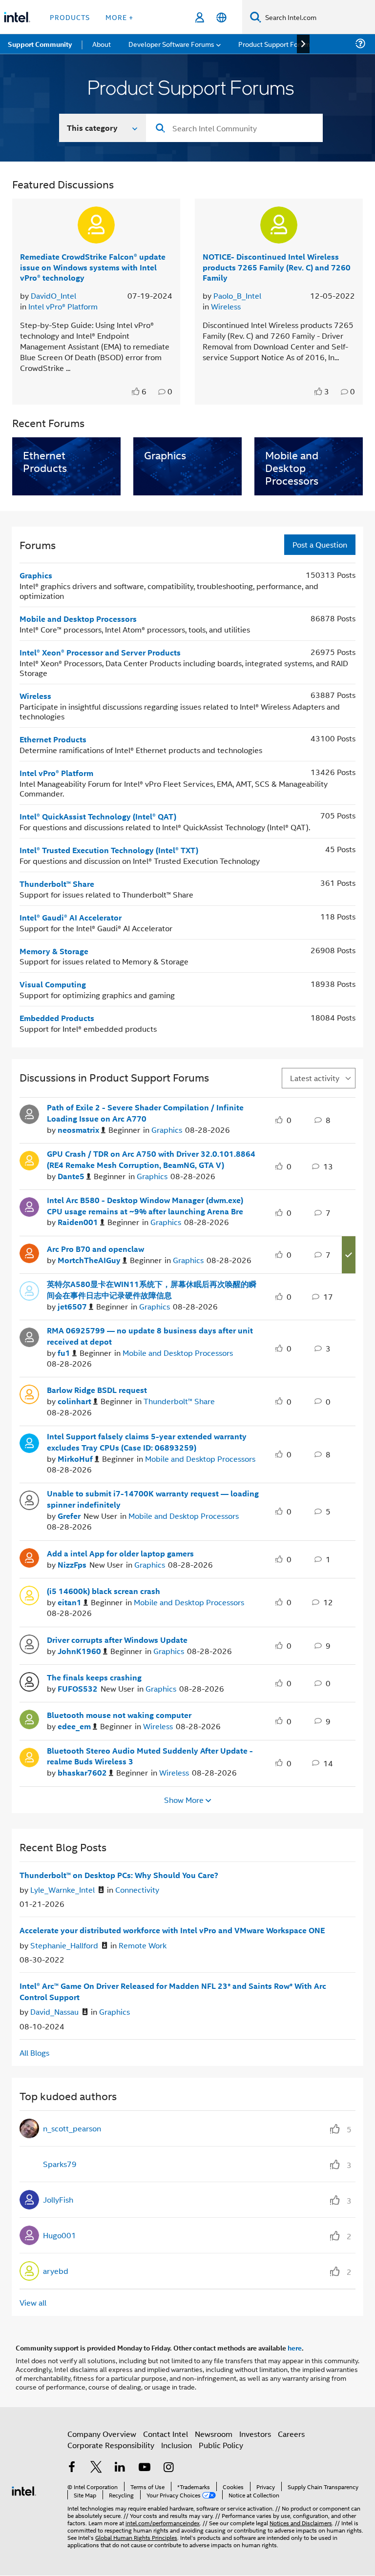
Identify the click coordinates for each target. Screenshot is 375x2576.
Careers (291, 2434)
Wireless (226, 306)
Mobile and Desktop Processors (78, 619)
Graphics (36, 575)
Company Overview (102, 2434)
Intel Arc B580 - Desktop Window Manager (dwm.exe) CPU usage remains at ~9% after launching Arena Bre (145, 1206)
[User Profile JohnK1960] (29, 1643)
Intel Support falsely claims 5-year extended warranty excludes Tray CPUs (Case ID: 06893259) (147, 1442)
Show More (184, 1800)
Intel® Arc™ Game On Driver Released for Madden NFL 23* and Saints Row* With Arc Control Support (173, 1992)
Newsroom (214, 2434)
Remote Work (143, 1945)
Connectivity (137, 1890)
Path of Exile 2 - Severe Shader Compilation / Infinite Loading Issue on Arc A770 (145, 1113)
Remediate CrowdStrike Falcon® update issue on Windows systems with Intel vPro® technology (93, 267)
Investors (255, 2434)
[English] (221, 17)
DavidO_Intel (53, 296)
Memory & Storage (54, 951)
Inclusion (177, 2445)
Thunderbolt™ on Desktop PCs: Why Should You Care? (119, 1875)
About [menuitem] (102, 44)
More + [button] (119, 17)
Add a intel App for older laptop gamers (120, 1554)
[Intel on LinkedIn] (120, 2468)
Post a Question (320, 544)
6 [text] (144, 391)
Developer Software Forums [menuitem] (171, 44)
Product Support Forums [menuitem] (276, 44)
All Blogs (34, 2053)
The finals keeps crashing (94, 1677)
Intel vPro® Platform (63, 306)
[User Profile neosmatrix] (29, 1113)
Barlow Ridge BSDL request (97, 1390)
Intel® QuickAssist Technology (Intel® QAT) (98, 816)
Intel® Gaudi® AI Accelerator (71, 917)
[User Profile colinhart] (29, 1393)
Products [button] (70, 17)
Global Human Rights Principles (136, 2537)
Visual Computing (53, 984)
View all (33, 2302)
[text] (137, 391)
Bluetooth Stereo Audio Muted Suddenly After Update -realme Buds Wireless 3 (150, 1756)
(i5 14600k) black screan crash (104, 1591)
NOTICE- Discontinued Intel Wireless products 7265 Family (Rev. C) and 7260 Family (277, 267)
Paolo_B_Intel (237, 296)
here (295, 2348)
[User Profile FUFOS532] (29, 1681)
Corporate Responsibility (111, 2445)
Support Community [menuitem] (40, 44)
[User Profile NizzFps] (29, 1556)
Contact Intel (166, 2434)
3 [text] (327, 391)
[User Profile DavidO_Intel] (96, 225)
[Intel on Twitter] (96, 2468)
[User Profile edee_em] (29, 1718)
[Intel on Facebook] (72, 2468)
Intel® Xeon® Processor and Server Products (100, 652)
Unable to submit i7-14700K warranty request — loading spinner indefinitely (153, 1499)
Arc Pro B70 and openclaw (95, 1249)
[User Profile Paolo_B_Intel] (279, 225)
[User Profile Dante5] (29, 1160)
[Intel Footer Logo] (24, 2490)
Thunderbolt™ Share (57, 884)
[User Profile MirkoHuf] (29, 1442)
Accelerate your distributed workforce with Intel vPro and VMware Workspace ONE (172, 1930)
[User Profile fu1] (29, 1336)
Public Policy (221, 2445)
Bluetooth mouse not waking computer (119, 1715)
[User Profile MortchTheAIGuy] (29, 1252)
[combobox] (234, 128)
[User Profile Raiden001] (29, 1206)
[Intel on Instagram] (168, 2468)
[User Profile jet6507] (29, 1290)
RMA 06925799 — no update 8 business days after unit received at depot (150, 1336)
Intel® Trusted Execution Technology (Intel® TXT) (109, 850)
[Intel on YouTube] (145, 2468)
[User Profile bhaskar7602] (29, 1756)
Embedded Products (57, 1018)
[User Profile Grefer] (29, 1499)
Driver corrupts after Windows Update (117, 1640)
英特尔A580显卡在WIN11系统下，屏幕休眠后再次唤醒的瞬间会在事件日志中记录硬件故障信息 (152, 1290)
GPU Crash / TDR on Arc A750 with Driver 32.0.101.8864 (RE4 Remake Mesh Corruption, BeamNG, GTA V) (151, 1159)
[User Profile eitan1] (29, 1594)
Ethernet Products (53, 739)
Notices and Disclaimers (301, 2523)
